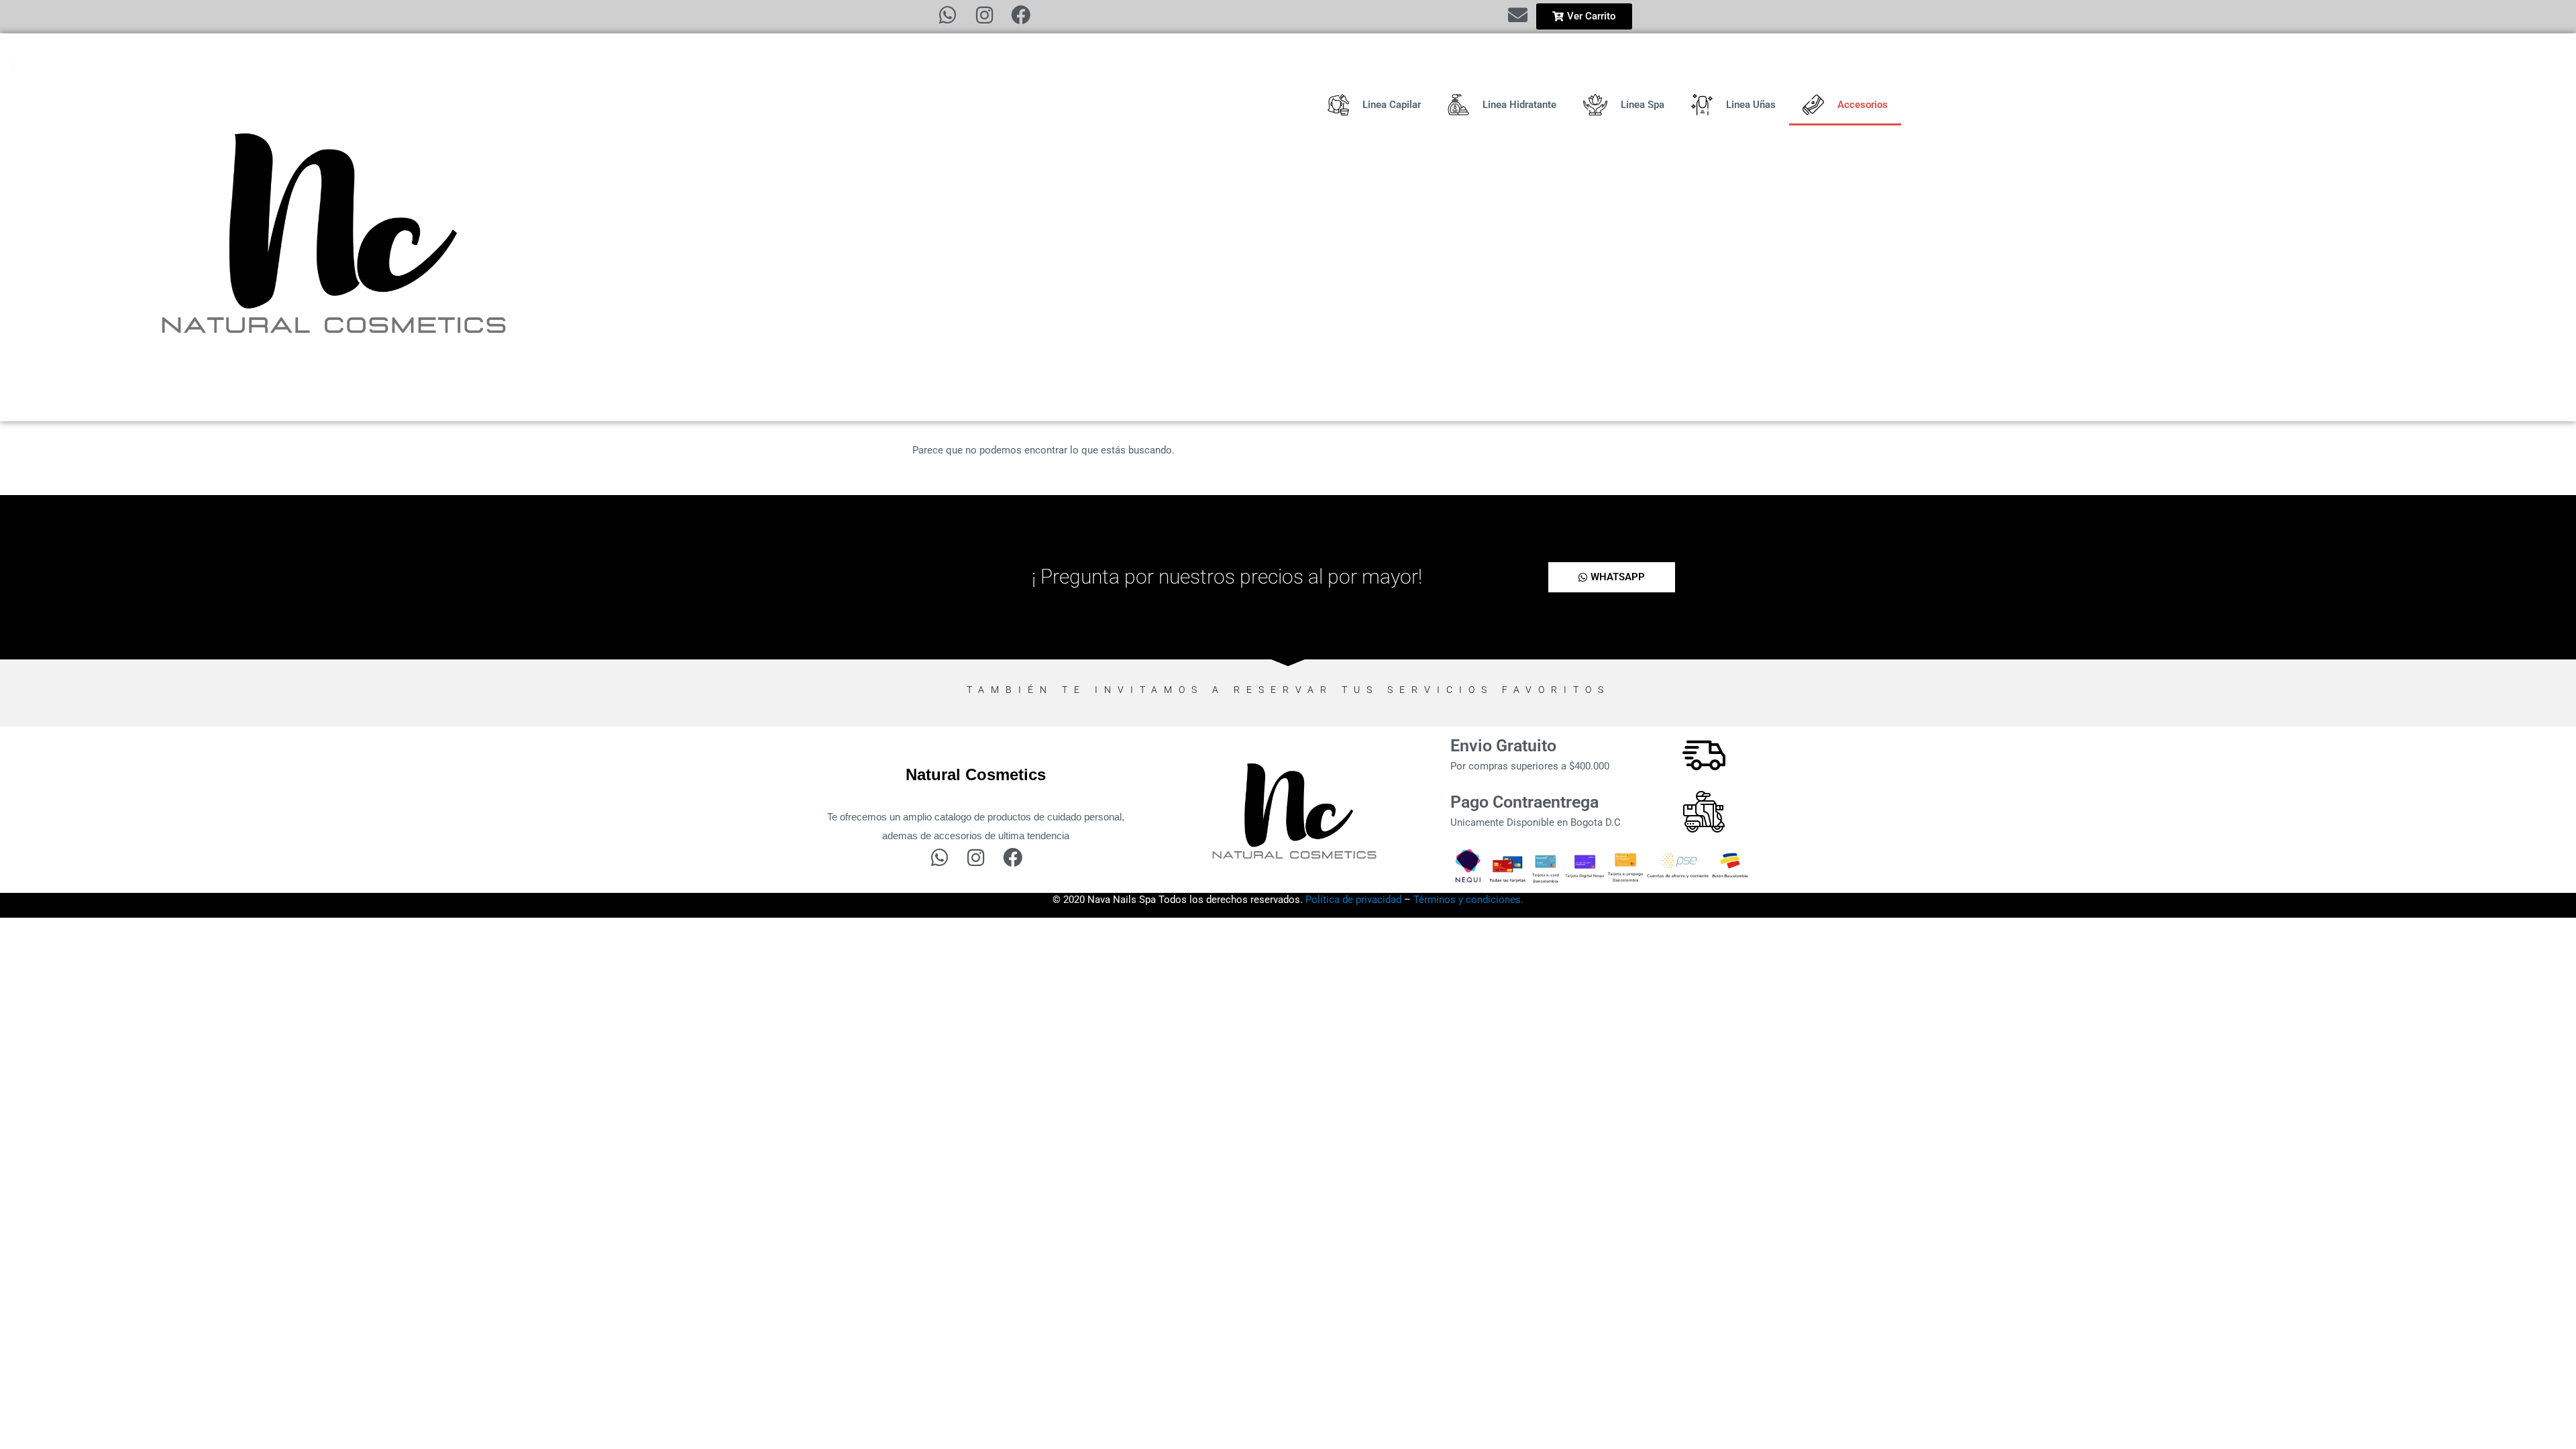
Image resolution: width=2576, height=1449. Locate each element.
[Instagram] (984, 15)
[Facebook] (1021, 15)
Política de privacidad (1353, 900)
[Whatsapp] (948, 15)
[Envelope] (1518, 15)
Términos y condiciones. (1468, 900)
